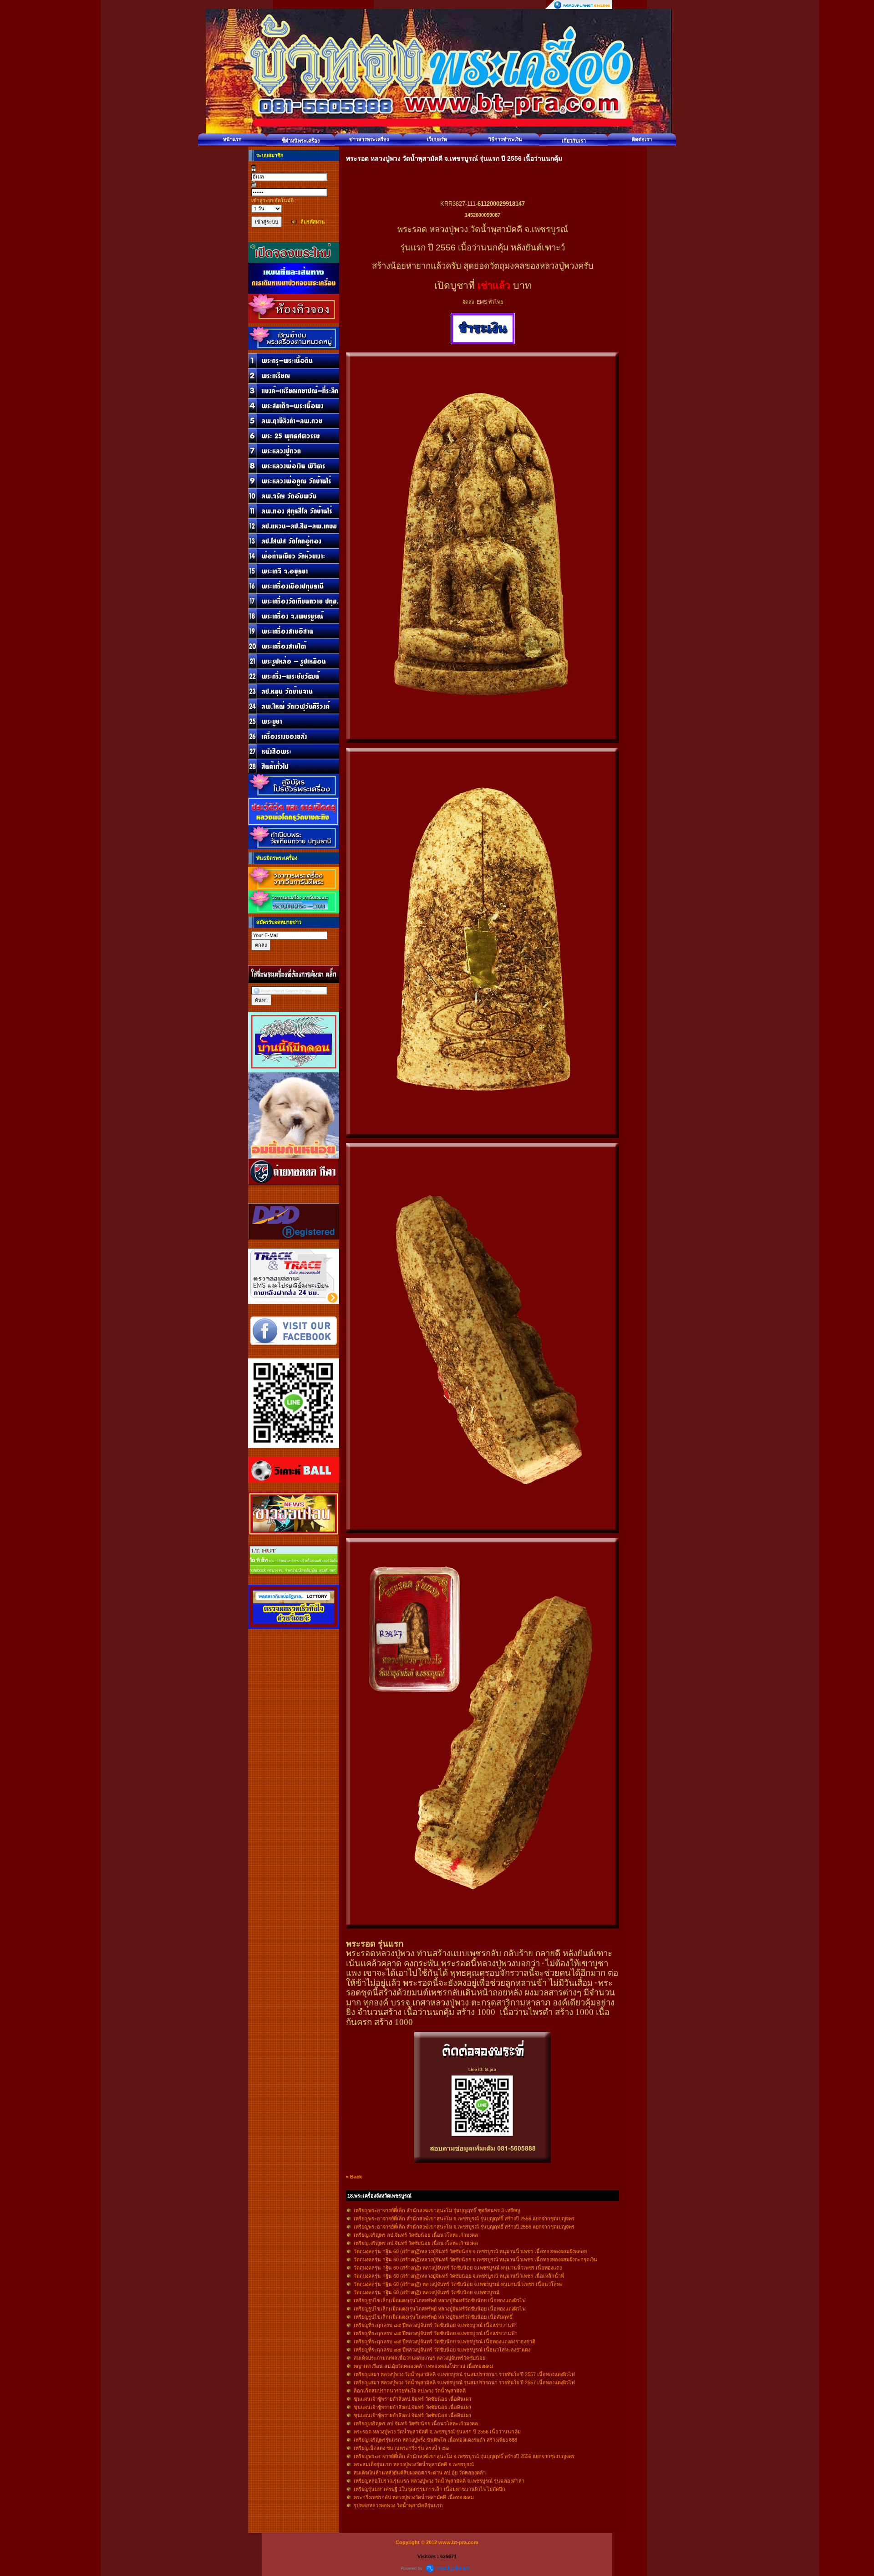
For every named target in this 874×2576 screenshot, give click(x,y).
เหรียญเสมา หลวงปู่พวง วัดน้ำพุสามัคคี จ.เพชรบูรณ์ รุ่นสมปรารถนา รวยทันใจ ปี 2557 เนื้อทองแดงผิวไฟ (464, 2374)
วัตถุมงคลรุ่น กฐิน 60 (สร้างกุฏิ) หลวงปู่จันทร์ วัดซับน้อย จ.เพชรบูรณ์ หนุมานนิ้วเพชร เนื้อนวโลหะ (458, 2284)
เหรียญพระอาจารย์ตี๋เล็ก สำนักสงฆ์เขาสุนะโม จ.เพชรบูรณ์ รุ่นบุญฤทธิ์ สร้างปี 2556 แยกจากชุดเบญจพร (464, 2219)
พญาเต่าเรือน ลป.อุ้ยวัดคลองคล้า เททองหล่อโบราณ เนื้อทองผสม (423, 2366)
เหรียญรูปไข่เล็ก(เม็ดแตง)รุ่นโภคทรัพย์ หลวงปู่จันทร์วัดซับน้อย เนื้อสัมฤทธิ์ (433, 2317)
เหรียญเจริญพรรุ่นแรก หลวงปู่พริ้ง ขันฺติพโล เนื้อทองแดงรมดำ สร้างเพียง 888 (435, 2440)
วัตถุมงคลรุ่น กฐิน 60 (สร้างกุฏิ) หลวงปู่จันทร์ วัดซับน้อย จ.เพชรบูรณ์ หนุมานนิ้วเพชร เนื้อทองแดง (458, 2268)
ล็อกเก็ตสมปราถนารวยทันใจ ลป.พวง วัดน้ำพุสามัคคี (410, 2391)
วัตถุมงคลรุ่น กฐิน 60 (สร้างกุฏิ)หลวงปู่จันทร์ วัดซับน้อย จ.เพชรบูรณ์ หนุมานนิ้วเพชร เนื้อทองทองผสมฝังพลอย (470, 2251)
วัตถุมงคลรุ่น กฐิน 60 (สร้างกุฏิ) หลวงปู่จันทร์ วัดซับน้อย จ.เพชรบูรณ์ (427, 2292)
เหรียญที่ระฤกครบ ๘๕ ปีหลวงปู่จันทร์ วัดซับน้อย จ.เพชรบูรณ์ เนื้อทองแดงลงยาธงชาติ (445, 2341)
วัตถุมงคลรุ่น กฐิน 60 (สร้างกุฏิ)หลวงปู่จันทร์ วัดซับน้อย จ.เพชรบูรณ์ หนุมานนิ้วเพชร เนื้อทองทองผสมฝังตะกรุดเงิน (475, 2260)
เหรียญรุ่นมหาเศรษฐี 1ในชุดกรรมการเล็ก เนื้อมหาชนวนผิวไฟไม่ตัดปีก (429, 2489)
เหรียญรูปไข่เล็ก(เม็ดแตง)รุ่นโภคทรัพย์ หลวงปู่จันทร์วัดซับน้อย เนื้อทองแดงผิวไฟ (440, 2301)
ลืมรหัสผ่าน (313, 222)
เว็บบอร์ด (437, 139)
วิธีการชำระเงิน (505, 139)
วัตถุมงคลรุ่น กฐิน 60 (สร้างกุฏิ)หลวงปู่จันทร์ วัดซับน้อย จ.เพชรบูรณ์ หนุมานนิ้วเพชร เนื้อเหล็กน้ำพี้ (459, 2276)
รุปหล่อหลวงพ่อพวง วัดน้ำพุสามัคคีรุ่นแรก (398, 2505)
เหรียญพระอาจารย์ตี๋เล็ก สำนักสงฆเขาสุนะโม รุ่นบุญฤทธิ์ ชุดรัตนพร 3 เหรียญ (437, 2210)
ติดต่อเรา (642, 139)
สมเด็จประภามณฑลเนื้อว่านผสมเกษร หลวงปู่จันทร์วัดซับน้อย (419, 2358)
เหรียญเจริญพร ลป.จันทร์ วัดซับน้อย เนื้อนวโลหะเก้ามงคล (416, 2235)
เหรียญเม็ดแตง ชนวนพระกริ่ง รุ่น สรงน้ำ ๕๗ (401, 2448)
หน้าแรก (232, 139)
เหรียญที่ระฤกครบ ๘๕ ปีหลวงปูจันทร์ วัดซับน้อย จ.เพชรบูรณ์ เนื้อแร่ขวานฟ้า (436, 2325)
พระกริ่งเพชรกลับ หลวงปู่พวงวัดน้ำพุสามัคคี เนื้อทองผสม (414, 2497)
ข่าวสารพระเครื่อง (369, 139)
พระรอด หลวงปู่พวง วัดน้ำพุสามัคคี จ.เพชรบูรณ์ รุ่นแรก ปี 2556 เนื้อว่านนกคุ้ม (437, 2432)
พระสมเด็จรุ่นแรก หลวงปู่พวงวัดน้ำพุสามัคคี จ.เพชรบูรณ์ (414, 2464)
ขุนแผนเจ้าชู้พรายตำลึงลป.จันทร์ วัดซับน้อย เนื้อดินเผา (412, 2399)
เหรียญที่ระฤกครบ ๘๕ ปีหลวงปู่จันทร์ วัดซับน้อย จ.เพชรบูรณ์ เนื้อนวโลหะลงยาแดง (442, 2350)
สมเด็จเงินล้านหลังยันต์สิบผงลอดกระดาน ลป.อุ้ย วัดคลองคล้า (420, 2473)
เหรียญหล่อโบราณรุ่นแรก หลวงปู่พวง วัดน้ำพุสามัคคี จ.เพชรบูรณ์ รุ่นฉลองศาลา (439, 2481)
